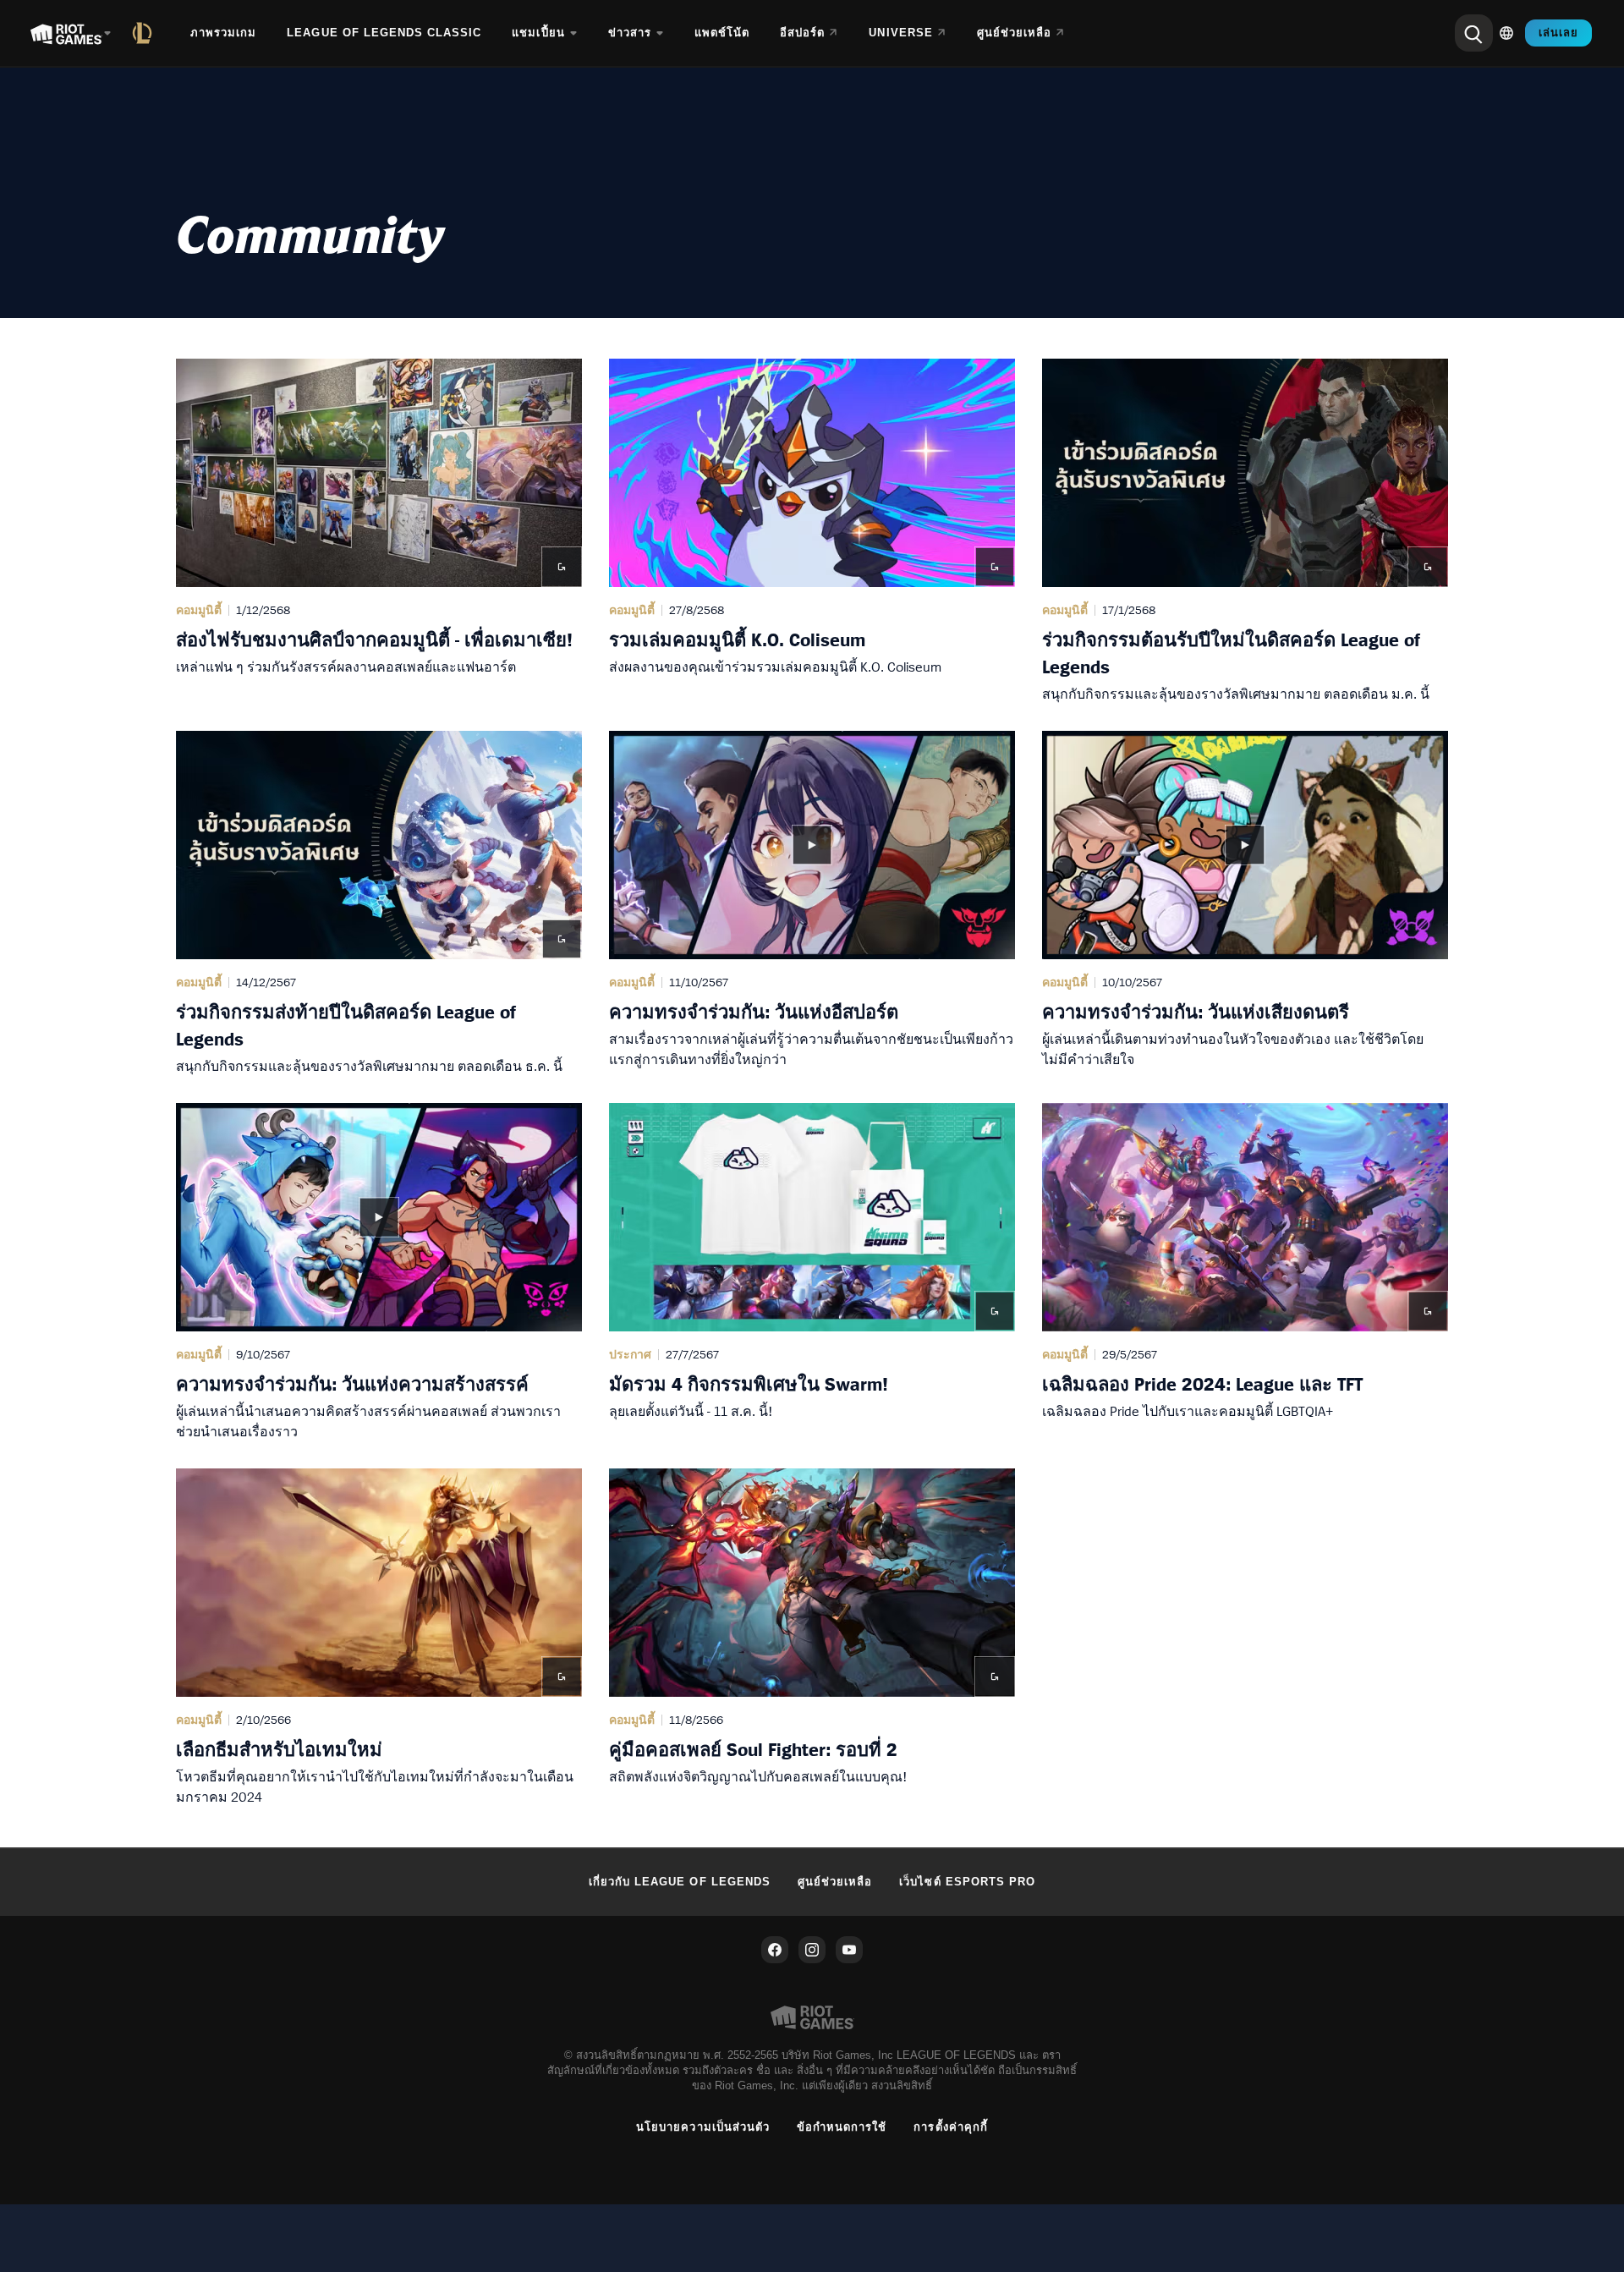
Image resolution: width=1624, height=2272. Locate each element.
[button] (379, 531)
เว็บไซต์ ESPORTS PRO (967, 1882)
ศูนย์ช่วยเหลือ (835, 1882)
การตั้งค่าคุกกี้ (950, 2127)
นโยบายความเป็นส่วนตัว (703, 2127)
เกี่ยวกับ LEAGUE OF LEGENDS (680, 1882)
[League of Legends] (145, 33)
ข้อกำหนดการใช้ (842, 2127)
